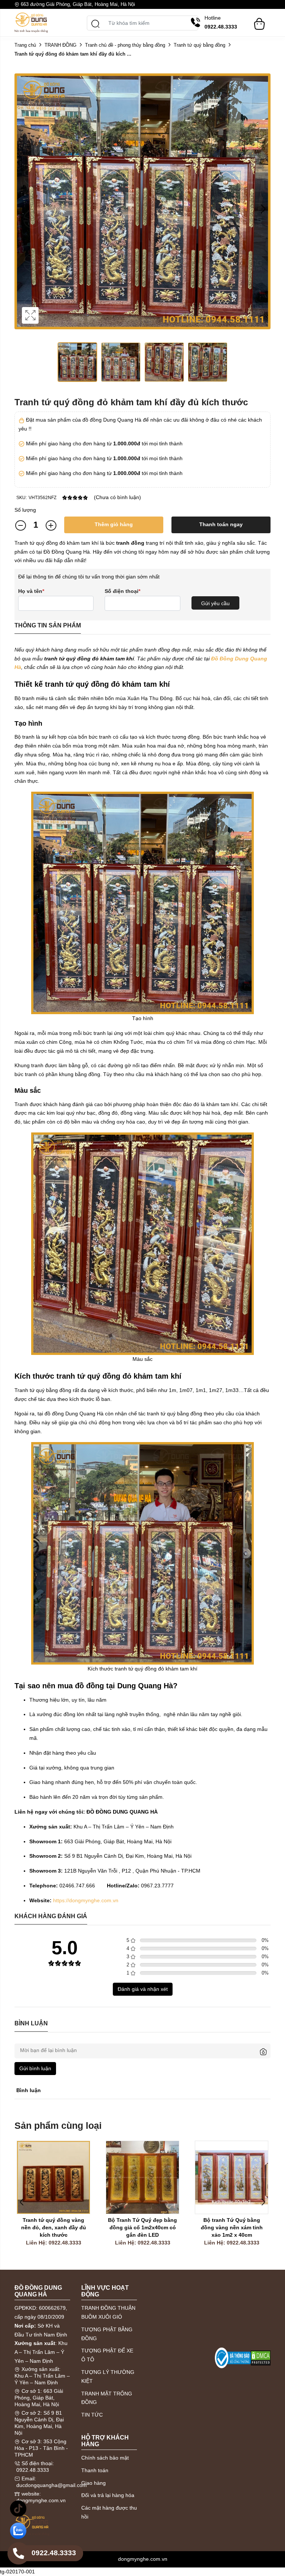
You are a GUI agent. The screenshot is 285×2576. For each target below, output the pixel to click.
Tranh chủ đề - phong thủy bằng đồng (125, 45)
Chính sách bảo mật (105, 2458)
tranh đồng (130, 543)
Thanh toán (95, 2470)
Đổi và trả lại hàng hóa (108, 2495)
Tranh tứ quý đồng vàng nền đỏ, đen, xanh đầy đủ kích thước (54, 2227)
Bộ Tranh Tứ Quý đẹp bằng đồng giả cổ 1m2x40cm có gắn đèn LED (143, 2227)
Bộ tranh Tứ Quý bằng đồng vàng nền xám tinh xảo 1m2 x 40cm (232, 2227)
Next (263, 209)
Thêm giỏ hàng (114, 524)
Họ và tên (31, 591)
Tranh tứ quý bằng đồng (199, 45)
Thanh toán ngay (221, 524)
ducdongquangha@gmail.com (52, 2485)
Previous (22, 209)
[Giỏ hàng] (259, 20)
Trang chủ (25, 45)
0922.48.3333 (33, 2470)
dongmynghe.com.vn (41, 2500)
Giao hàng (94, 2483)
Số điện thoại (122, 591)
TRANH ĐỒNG (60, 45)
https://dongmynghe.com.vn (86, 1900)
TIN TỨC (92, 2415)
